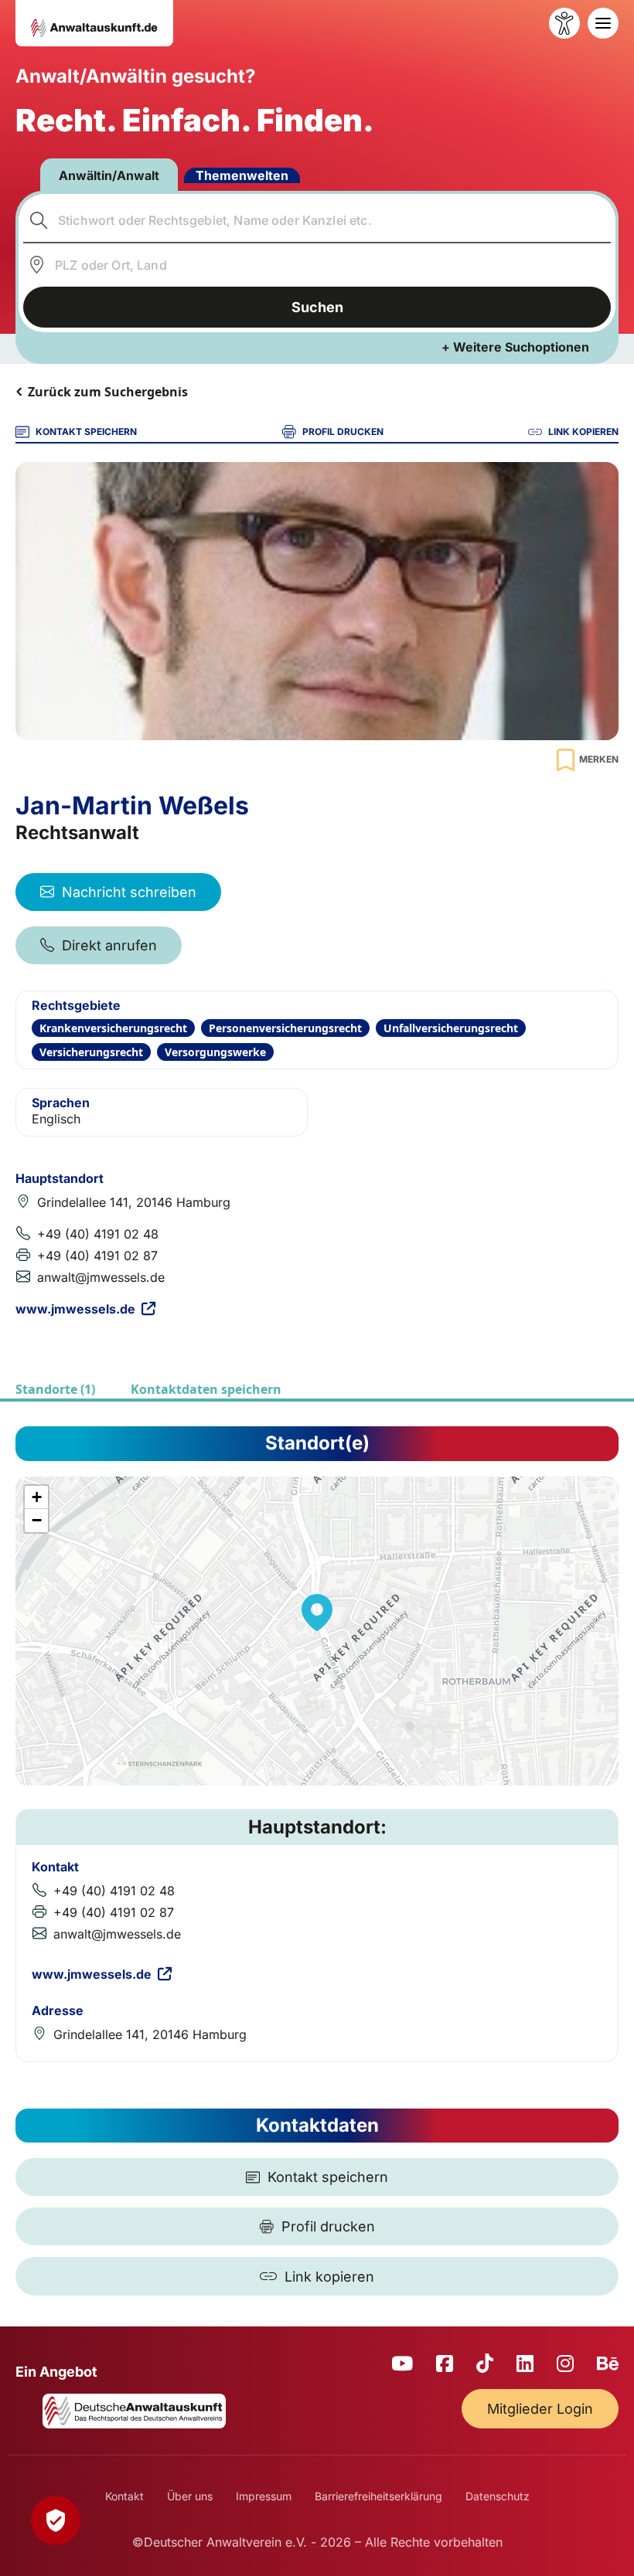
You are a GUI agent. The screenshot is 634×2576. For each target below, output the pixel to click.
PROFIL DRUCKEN (343, 432)
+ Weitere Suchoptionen (515, 347)
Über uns (190, 2496)
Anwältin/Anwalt (109, 175)
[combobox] (317, 220)
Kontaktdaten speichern (206, 1389)
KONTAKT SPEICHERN (86, 432)
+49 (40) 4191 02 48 (98, 1234)
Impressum (264, 2496)
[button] (317, 1613)
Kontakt (124, 2496)
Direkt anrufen (109, 945)
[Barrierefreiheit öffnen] (564, 23)
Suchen (317, 307)
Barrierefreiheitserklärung (378, 2496)
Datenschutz (498, 2496)
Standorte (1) (55, 1389)
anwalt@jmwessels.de (101, 1277)
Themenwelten (242, 175)
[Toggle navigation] (603, 23)
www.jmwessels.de (75, 1309)
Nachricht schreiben (129, 892)
